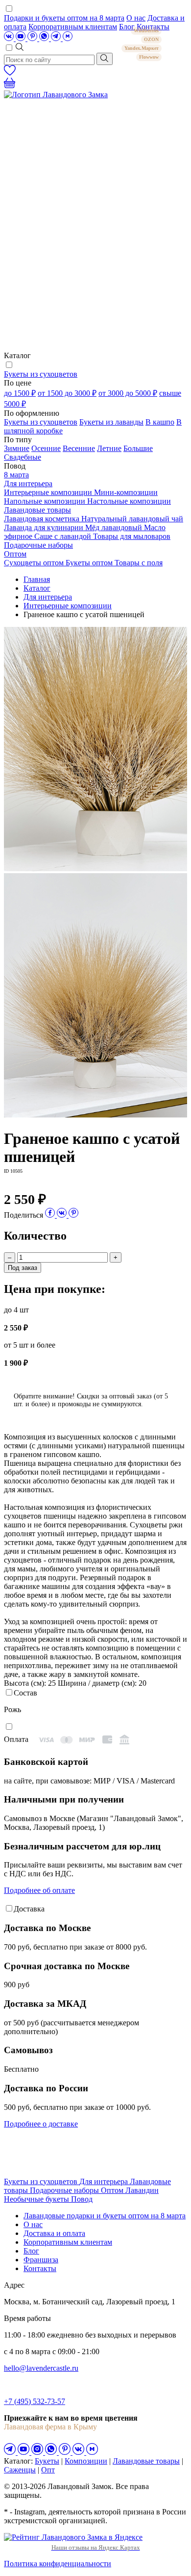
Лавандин (142, 2190)
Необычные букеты (37, 2199)
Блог (31, 2251)
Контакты (40, 2268)
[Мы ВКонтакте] (10, 38)
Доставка (29, 1909)
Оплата (16, 1739)
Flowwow (149, 57)
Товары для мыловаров (132, 536)
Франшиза (41, 2260)
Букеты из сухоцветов (41, 374)
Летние (109, 448)
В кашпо (160, 422)
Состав (25, 1693)
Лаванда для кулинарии (45, 527)
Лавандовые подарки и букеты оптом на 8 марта (105, 2216)
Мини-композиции (126, 492)
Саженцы (20, 2470)
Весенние (79, 448)
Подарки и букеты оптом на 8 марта (64, 18)
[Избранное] (10, 73)
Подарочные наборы (38, 545)
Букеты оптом (90, 563)
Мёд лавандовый (115, 527)
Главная (37, 579)
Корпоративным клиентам (73, 27)
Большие (138, 448)
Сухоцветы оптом (35, 563)
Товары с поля (139, 563)
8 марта (16, 475)
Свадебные (23, 457)
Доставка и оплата (54, 2233)
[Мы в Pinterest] (33, 38)
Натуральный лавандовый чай (132, 519)
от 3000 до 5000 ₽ (128, 393)
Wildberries (146, 31)
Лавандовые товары (37, 510)
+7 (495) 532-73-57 (35, 2401)
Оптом (15, 554)
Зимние (17, 448)
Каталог (37, 588)
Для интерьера (28, 483)
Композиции (86, 2461)
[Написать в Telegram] (57, 38)
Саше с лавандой (64, 536)
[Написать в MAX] (68, 38)
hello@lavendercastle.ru (41, 2368)
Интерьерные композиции (49, 492)
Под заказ (23, 1268)
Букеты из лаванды (111, 422)
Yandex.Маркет (142, 48)
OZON (151, 39)
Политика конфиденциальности (58, 2564)
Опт (48, 2470)
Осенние (46, 448)
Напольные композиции (46, 501)
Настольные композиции (129, 501)
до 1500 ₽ (20, 393)
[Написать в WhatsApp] (45, 38)
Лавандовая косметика (43, 519)
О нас (136, 18)
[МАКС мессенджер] (92, 2452)
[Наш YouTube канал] (22, 38)
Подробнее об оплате (39, 1890)
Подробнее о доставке (41, 2124)
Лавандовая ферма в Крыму (50, 2427)
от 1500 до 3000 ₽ (67, 393)
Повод (82, 2199)
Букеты (47, 2461)
